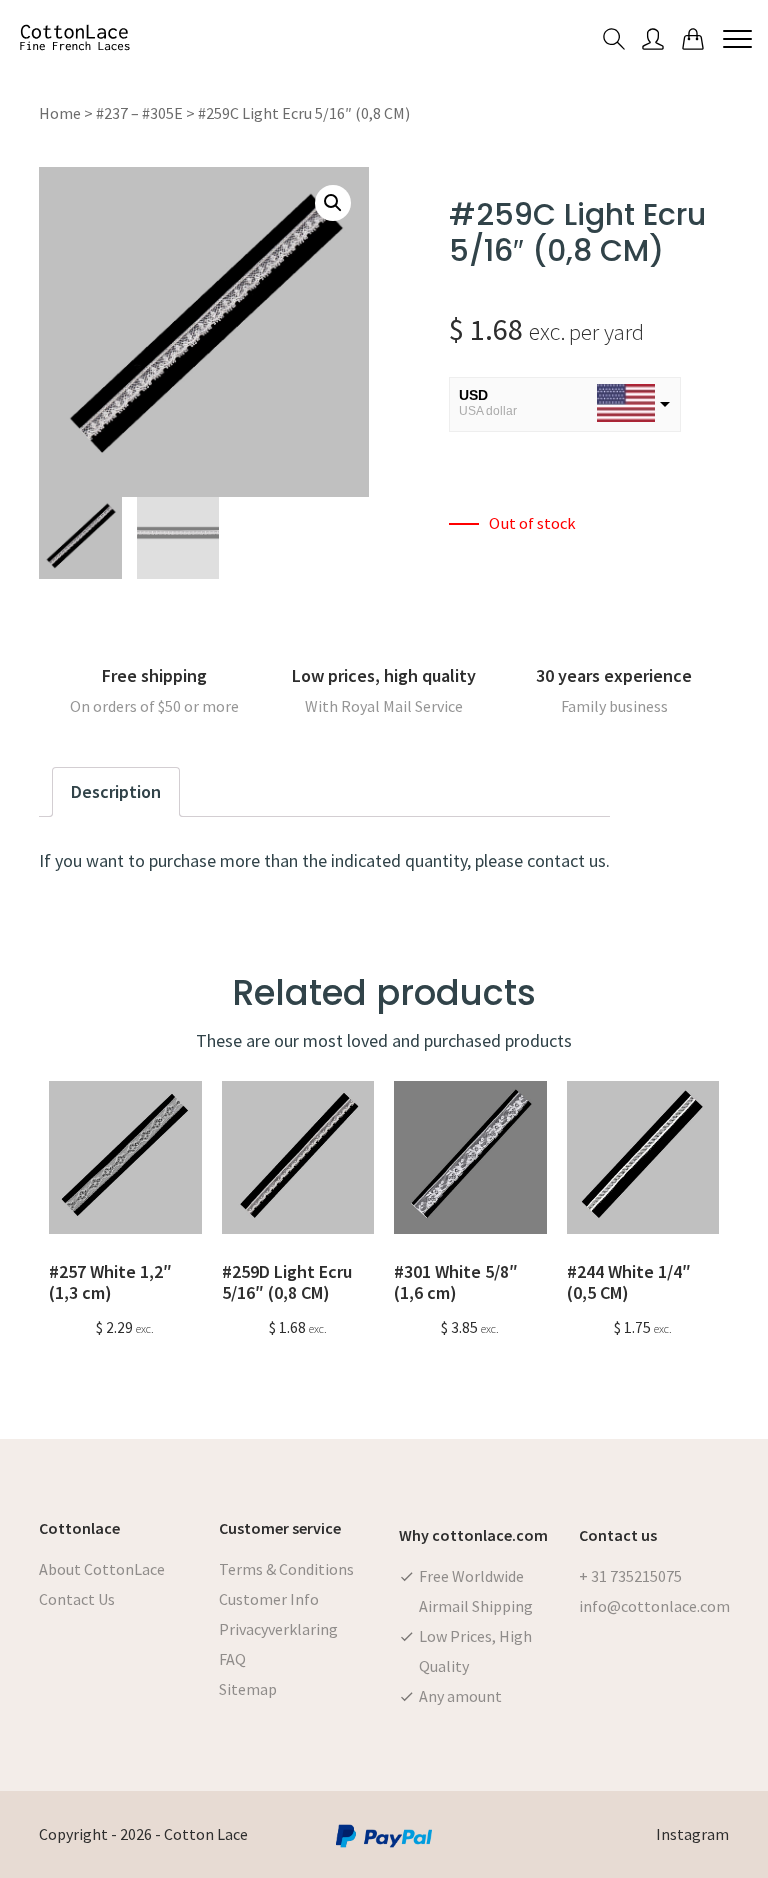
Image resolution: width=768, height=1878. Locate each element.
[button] (333, 203)
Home (60, 113)
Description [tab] (116, 791)
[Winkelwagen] (693, 37)
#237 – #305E (139, 113)
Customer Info (269, 1599)
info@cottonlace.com (654, 1606)
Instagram (692, 1834)
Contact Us (77, 1599)
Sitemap (248, 1689)
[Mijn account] (653, 37)
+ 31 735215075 (630, 1576)
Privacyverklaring (278, 1629)
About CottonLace (102, 1569)
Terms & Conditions (286, 1569)
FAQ (232, 1659)
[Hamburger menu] (737, 38)
